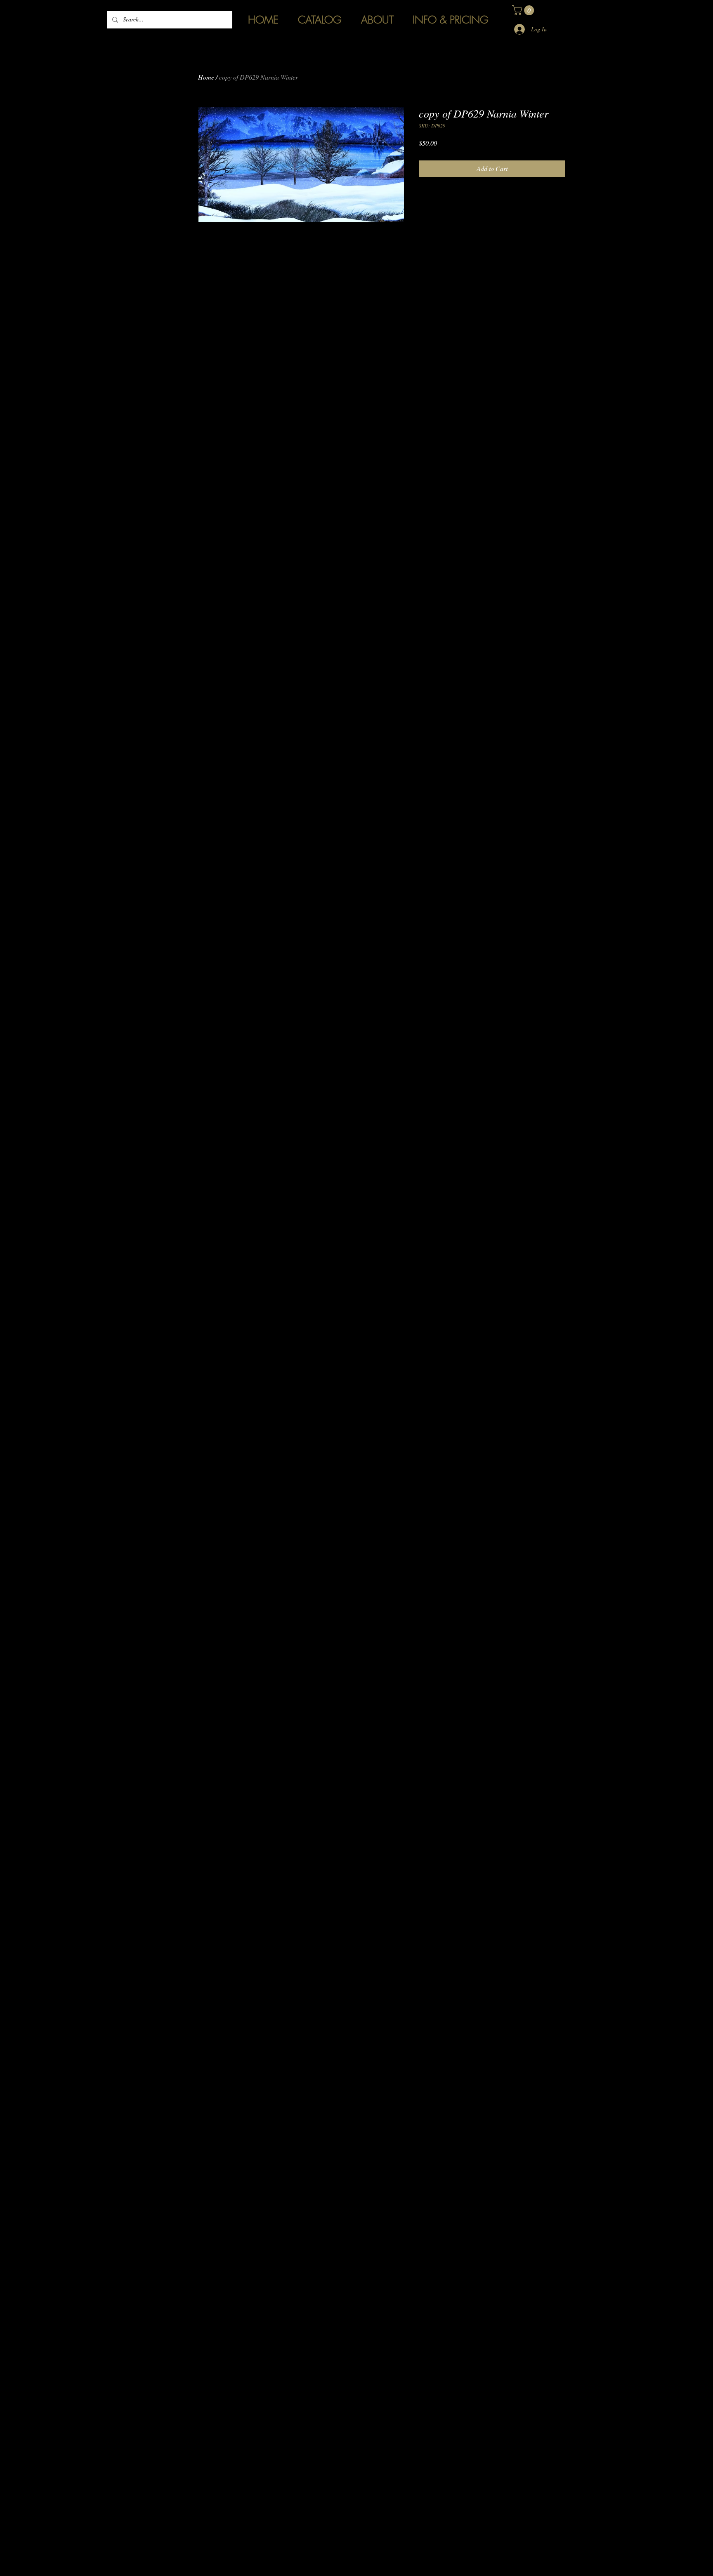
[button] (524, 10)
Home (206, 77)
